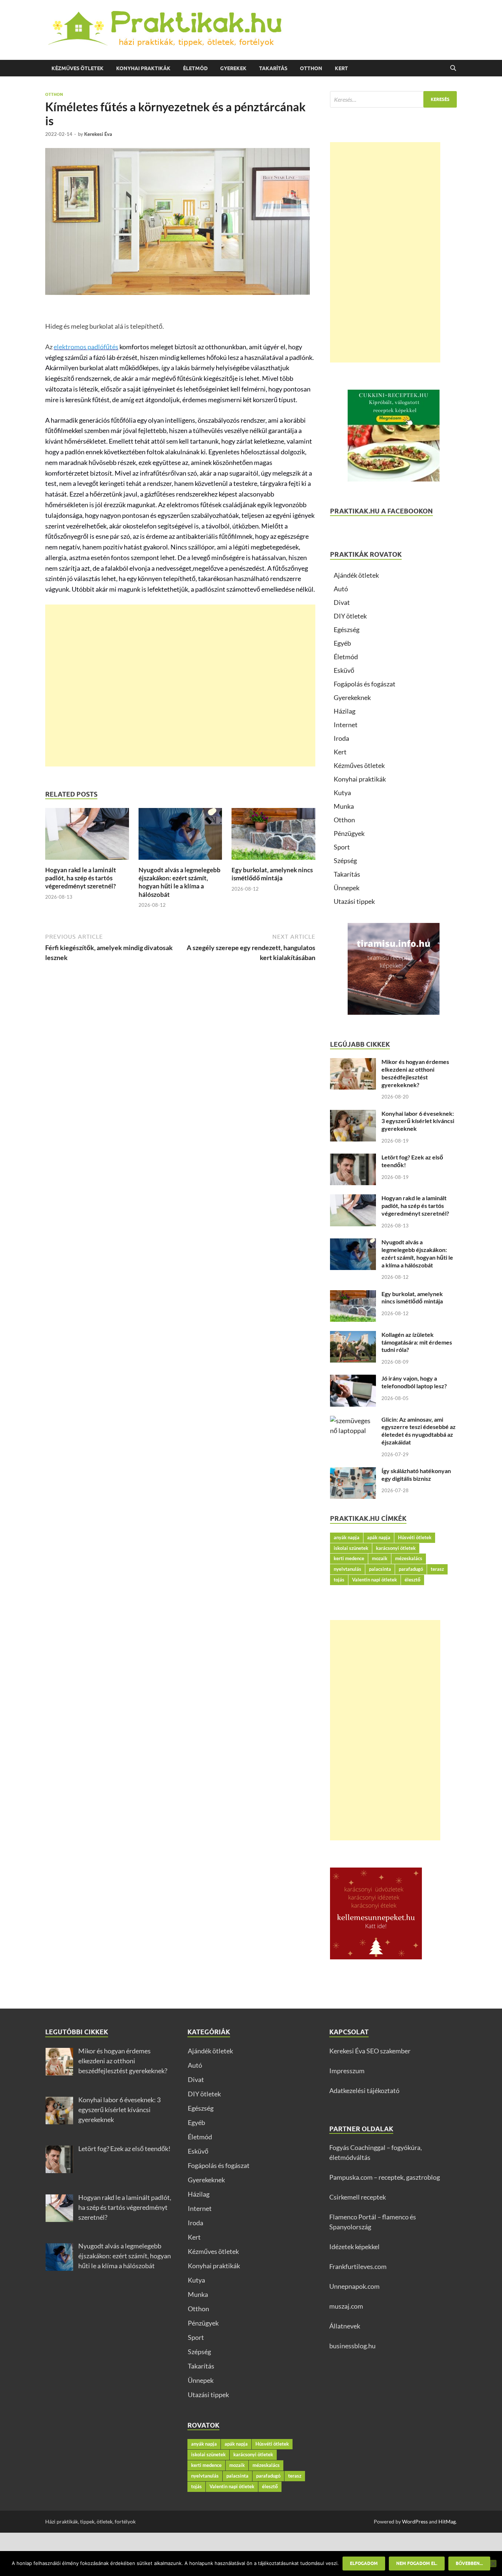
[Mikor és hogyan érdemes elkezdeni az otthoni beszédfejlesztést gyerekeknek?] (353, 1063)
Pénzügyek (349, 833)
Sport (342, 847)
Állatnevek (345, 2326)
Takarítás (273, 68)
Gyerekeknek (352, 697)
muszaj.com (346, 2306)
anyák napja (347, 1537)
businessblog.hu (352, 2346)
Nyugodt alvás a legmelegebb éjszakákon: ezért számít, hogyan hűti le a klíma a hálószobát (180, 882)
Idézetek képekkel (354, 2247)
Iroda (341, 738)
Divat (342, 602)
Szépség (345, 861)
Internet (346, 725)
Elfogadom (364, 2563)
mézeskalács (409, 1558)
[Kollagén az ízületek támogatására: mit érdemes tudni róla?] (353, 1336)
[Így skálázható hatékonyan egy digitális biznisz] (353, 1472)
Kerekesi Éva (98, 134)
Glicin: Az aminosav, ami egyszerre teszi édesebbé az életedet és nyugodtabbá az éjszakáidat (419, 1431)
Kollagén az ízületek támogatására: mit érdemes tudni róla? (417, 1342)
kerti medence (349, 1558)
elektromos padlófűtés (86, 347)
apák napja (379, 1537)
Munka (344, 806)
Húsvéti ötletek (415, 1537)
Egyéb (342, 643)
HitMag (447, 2521)
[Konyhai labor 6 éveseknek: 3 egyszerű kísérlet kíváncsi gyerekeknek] (353, 1115)
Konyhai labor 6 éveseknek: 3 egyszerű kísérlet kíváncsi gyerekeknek (418, 1121)
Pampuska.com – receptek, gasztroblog (385, 2177)
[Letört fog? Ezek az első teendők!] (353, 1158)
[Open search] (453, 68)
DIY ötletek (350, 616)
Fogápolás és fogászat (365, 684)
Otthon (311, 68)
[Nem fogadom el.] (493, 2564)
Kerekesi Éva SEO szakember (370, 2051)
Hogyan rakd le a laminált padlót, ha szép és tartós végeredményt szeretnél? (81, 878)
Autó (341, 589)
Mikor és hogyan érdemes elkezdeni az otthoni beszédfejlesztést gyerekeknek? (415, 1073)
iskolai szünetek (351, 1548)
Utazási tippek (354, 901)
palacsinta (380, 1569)
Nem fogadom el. (417, 2563)
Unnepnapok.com (354, 2286)
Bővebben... (469, 2563)
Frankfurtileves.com (358, 2266)
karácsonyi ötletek (396, 1548)
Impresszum (347, 2071)
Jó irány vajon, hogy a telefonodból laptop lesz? (414, 1382)
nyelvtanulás (347, 1569)
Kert (341, 68)
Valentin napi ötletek (374, 1580)
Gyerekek (233, 68)
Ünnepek (347, 888)
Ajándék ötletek (356, 575)
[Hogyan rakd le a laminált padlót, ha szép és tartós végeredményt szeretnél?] (87, 836)
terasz (437, 1569)
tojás (339, 1580)
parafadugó (411, 1569)
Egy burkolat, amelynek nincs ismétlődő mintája (272, 874)
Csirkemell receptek (358, 2197)
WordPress (415, 2521)
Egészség (347, 629)
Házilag (345, 711)
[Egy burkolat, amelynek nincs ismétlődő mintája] (273, 836)
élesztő (413, 1580)
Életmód (195, 68)
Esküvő (344, 670)
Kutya (342, 793)
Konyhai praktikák (143, 68)
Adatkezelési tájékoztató (364, 2090)
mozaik (380, 1558)
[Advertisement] (180, 686)
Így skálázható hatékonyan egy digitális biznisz (416, 1475)
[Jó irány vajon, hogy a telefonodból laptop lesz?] (353, 1379)
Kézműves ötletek (78, 68)
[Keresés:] (393, 99)
